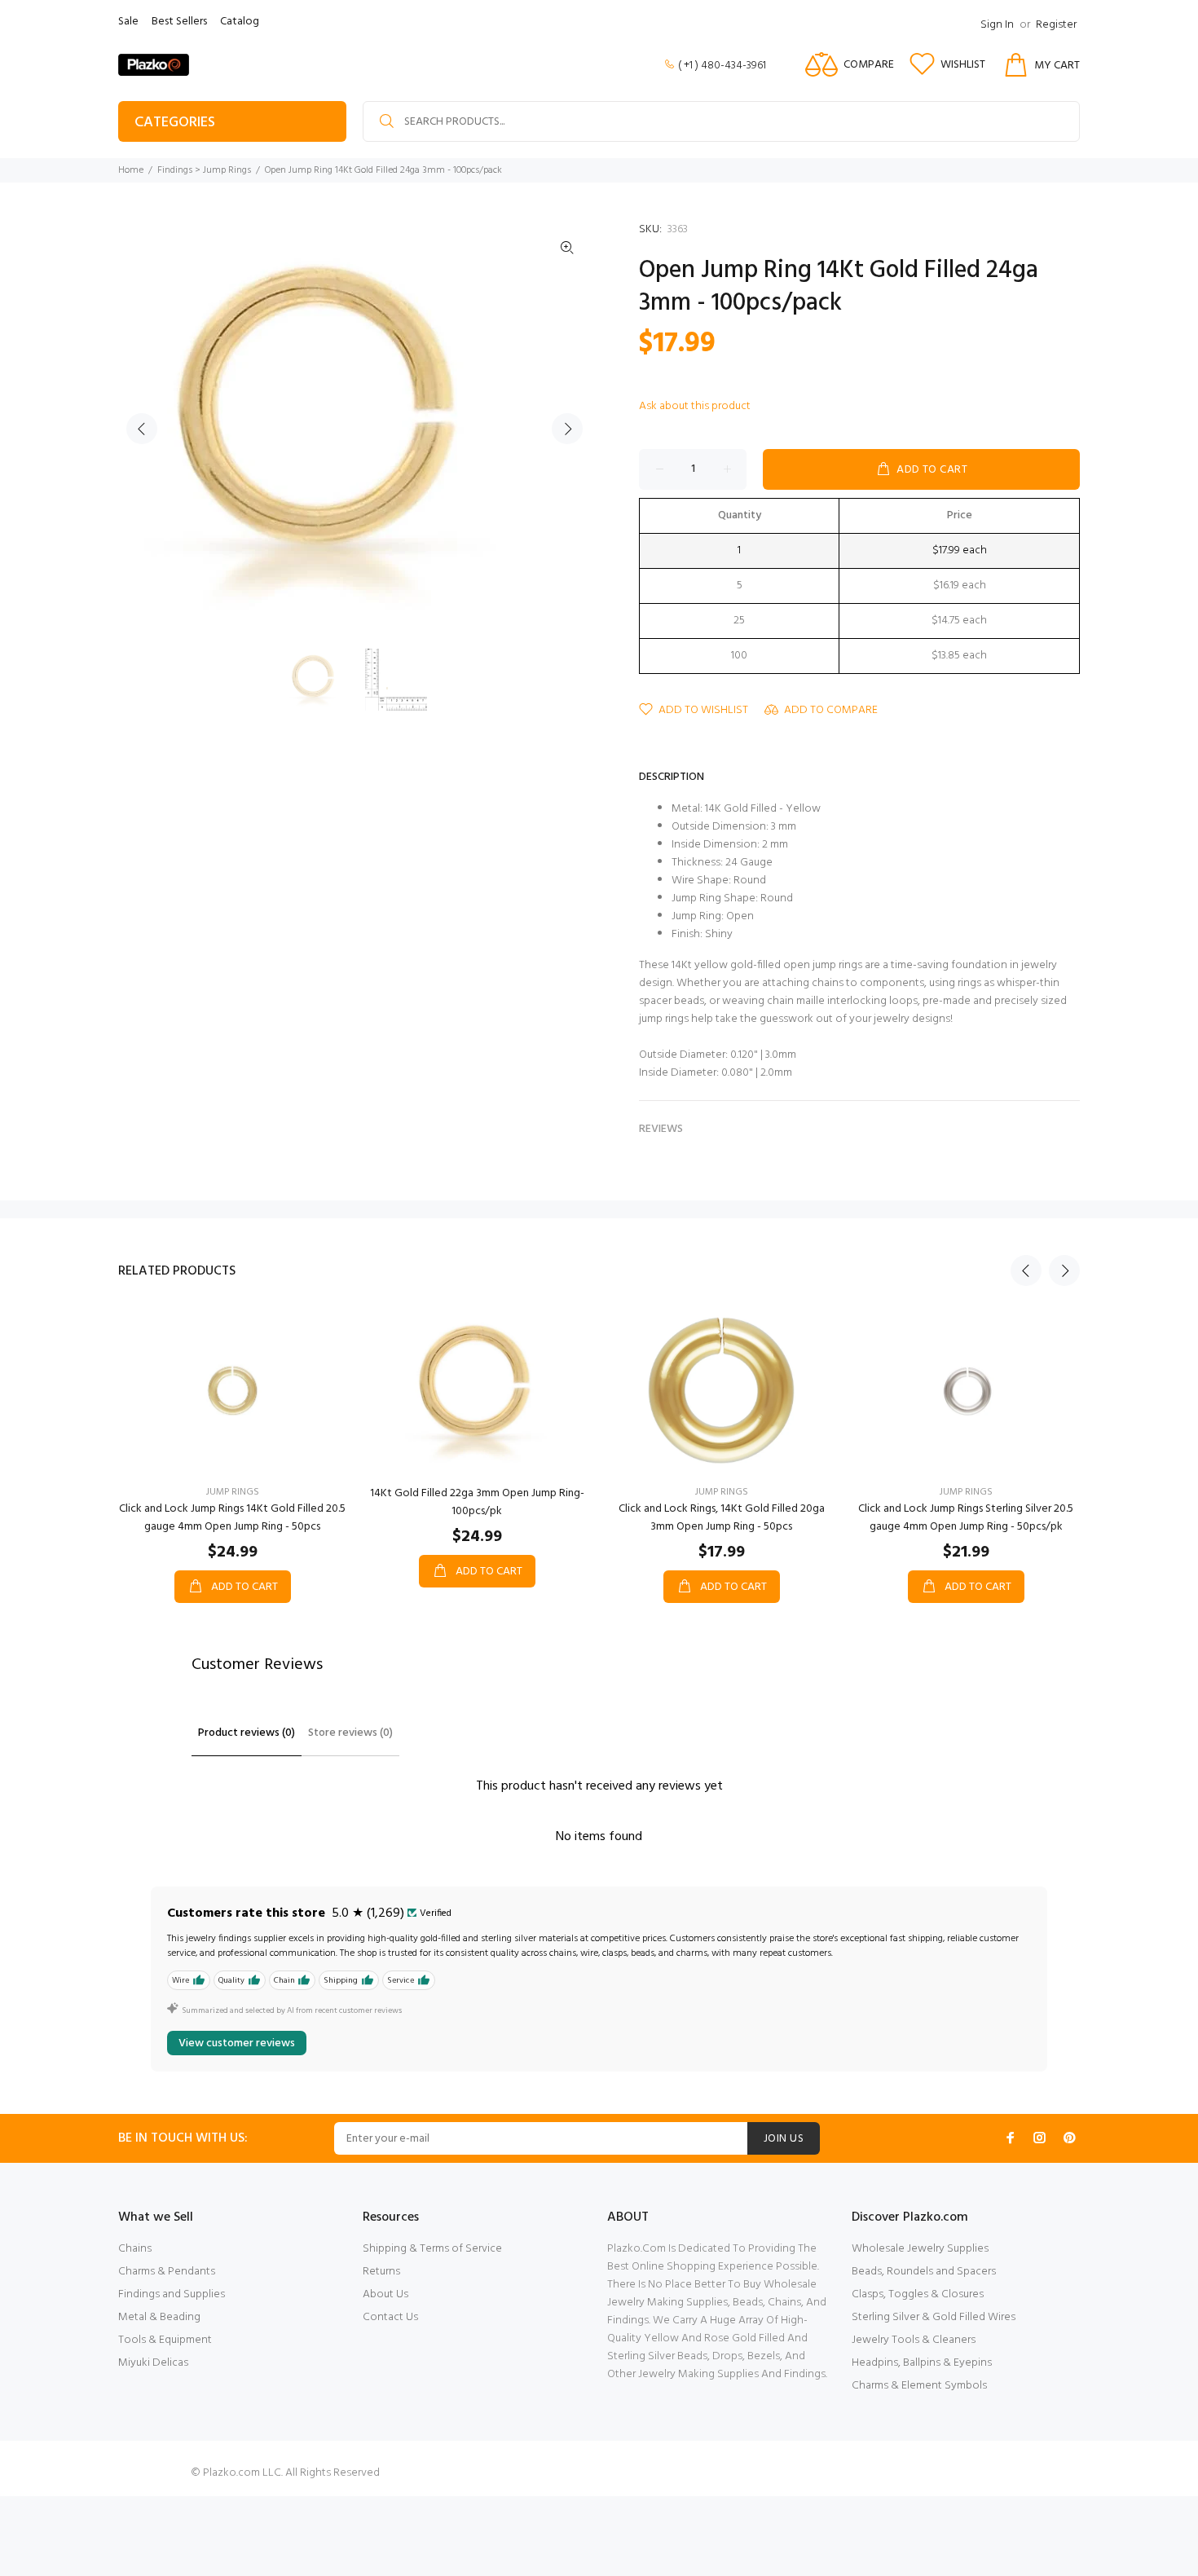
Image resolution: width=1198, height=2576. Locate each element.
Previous (142, 429)
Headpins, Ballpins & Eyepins (922, 2363)
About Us (385, 2294)
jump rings (233, 1492)
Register (1056, 25)
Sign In (997, 25)
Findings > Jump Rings (204, 170)
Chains (135, 2249)
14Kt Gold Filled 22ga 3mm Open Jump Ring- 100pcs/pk (477, 1502)
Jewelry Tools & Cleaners (914, 2340)
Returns (381, 2272)
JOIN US (784, 2139)
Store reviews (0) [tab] (350, 1733)
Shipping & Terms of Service (432, 2249)
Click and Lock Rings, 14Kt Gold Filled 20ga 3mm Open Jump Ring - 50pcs (722, 1518)
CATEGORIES (175, 123)
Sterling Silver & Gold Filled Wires (934, 2317)
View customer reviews (237, 2043)
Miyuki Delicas (153, 2363)
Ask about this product (695, 406)
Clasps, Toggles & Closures (918, 2294)
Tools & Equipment (165, 2340)
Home (131, 170)
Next (567, 429)
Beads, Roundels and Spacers (924, 2272)
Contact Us (390, 2317)
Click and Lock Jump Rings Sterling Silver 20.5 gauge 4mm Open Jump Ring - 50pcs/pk (966, 1518)
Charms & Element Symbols (919, 2386)
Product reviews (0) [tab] (247, 1733)
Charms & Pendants (167, 2272)
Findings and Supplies (172, 2294)
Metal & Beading (159, 2317)
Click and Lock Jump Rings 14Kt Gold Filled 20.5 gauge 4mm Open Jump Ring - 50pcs (232, 1518)
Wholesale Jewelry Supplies (920, 2249)
